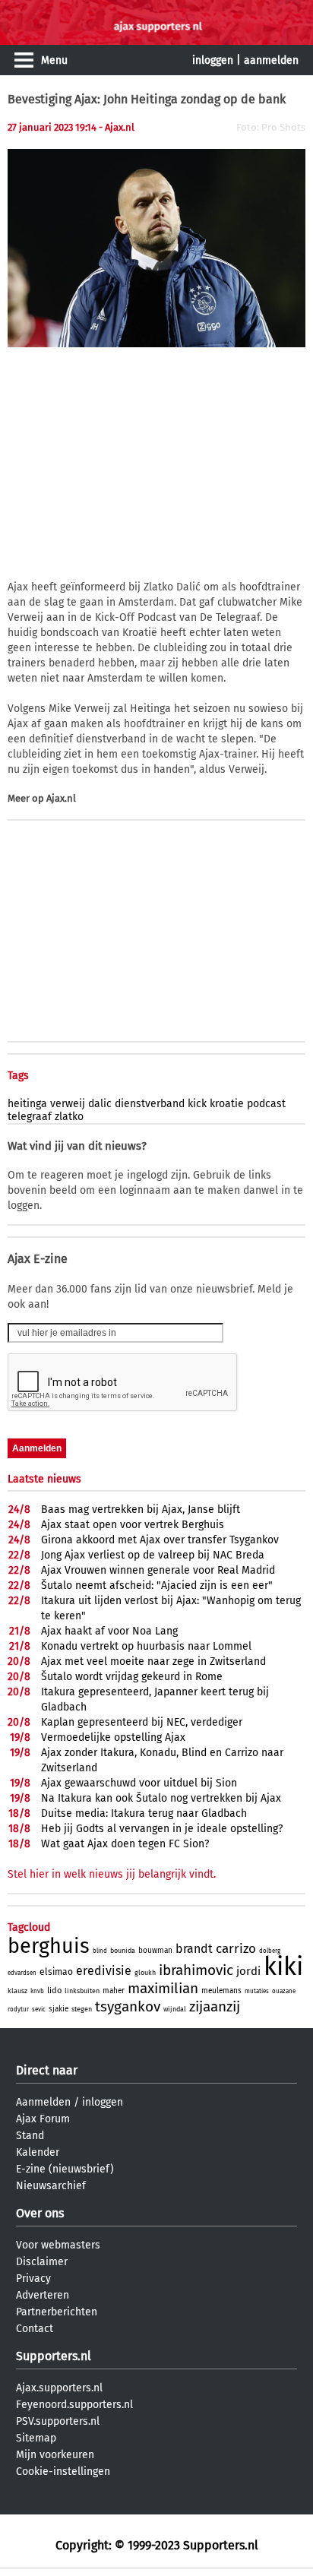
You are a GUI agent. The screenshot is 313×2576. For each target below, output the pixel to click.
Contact (35, 2329)
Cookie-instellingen (63, 2472)
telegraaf (30, 1117)
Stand (30, 2136)
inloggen (213, 60)
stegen (82, 2009)
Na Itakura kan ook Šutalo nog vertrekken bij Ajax (161, 1798)
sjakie (58, 2009)
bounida (123, 1951)
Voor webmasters (58, 2245)
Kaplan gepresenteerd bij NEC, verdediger (142, 1722)
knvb (37, 1991)
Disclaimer (42, 2262)
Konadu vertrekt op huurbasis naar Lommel (146, 1646)
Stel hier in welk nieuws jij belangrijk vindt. (112, 1874)
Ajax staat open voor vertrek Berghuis (133, 1525)
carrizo (236, 1949)
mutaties (257, 1991)
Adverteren (43, 2295)
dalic (100, 1104)
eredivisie (104, 1971)
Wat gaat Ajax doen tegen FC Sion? (125, 1844)
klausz (17, 1991)
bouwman (155, 1951)
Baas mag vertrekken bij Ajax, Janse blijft (141, 1510)
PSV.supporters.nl (58, 2421)
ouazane (284, 1991)
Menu (54, 60)
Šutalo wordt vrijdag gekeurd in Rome (132, 1677)
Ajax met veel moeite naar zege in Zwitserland (153, 1661)
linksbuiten (82, 1991)
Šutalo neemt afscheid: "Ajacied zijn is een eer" (157, 1585)
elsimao (56, 1972)
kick (197, 1104)
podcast (266, 1104)
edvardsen (22, 1973)
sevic (39, 2010)
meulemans (221, 1991)
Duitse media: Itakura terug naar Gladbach (144, 1813)
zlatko (69, 1117)
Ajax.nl (61, 798)
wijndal (175, 2009)
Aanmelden (43, 2102)
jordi (248, 1971)
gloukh (145, 1973)
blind (100, 1951)
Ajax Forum (43, 2119)
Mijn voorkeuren (55, 2455)
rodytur (18, 2010)
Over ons (40, 2213)
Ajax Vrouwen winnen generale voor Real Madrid (158, 1570)
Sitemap (36, 2438)
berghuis (49, 1946)
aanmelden (271, 60)
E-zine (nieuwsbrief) (65, 2169)
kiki (283, 1967)
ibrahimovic (196, 1970)
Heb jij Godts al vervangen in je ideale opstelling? (162, 1829)
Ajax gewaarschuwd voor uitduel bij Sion (139, 1783)
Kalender (38, 2152)
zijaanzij (215, 2006)
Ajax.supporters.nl (59, 2388)
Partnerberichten (57, 2312)
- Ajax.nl (117, 127)
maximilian (163, 1988)
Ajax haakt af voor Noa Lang (109, 1631)
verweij (68, 1104)
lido (54, 1991)
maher (114, 1991)
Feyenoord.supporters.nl (74, 2405)
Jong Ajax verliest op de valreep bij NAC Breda (153, 1555)
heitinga (27, 1104)
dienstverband (150, 1104)
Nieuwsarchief (51, 2186)
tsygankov (128, 2006)
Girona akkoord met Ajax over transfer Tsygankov (160, 1540)
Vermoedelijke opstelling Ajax (113, 1737)
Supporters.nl (54, 2356)
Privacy (33, 2279)
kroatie (227, 1104)
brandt (194, 1949)
